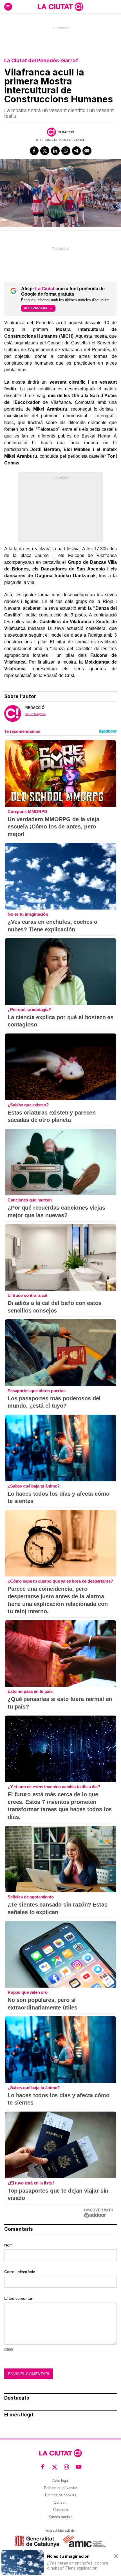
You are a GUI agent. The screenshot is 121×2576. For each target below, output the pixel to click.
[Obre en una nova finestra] (37, 2541)
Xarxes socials (60, 2517)
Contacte (60, 2510)
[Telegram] (77, 151)
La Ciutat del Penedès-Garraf (41, 60)
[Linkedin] (55, 151)
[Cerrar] (116, 2556)
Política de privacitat (61, 2488)
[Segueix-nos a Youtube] (79, 2467)
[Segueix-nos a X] (55, 2467)
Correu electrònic (20, 2272)
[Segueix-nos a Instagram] (67, 2467)
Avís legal (60, 2481)
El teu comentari (19, 2298)
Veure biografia (35, 714)
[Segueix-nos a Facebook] (43, 2467)
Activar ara (36, 308)
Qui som (61, 2502)
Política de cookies (61, 2495)
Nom (8, 2245)
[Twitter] (45, 151)
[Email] (87, 151)
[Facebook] (34, 151)
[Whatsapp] (66, 151)
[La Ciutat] (60, 7)
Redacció (66, 132)
